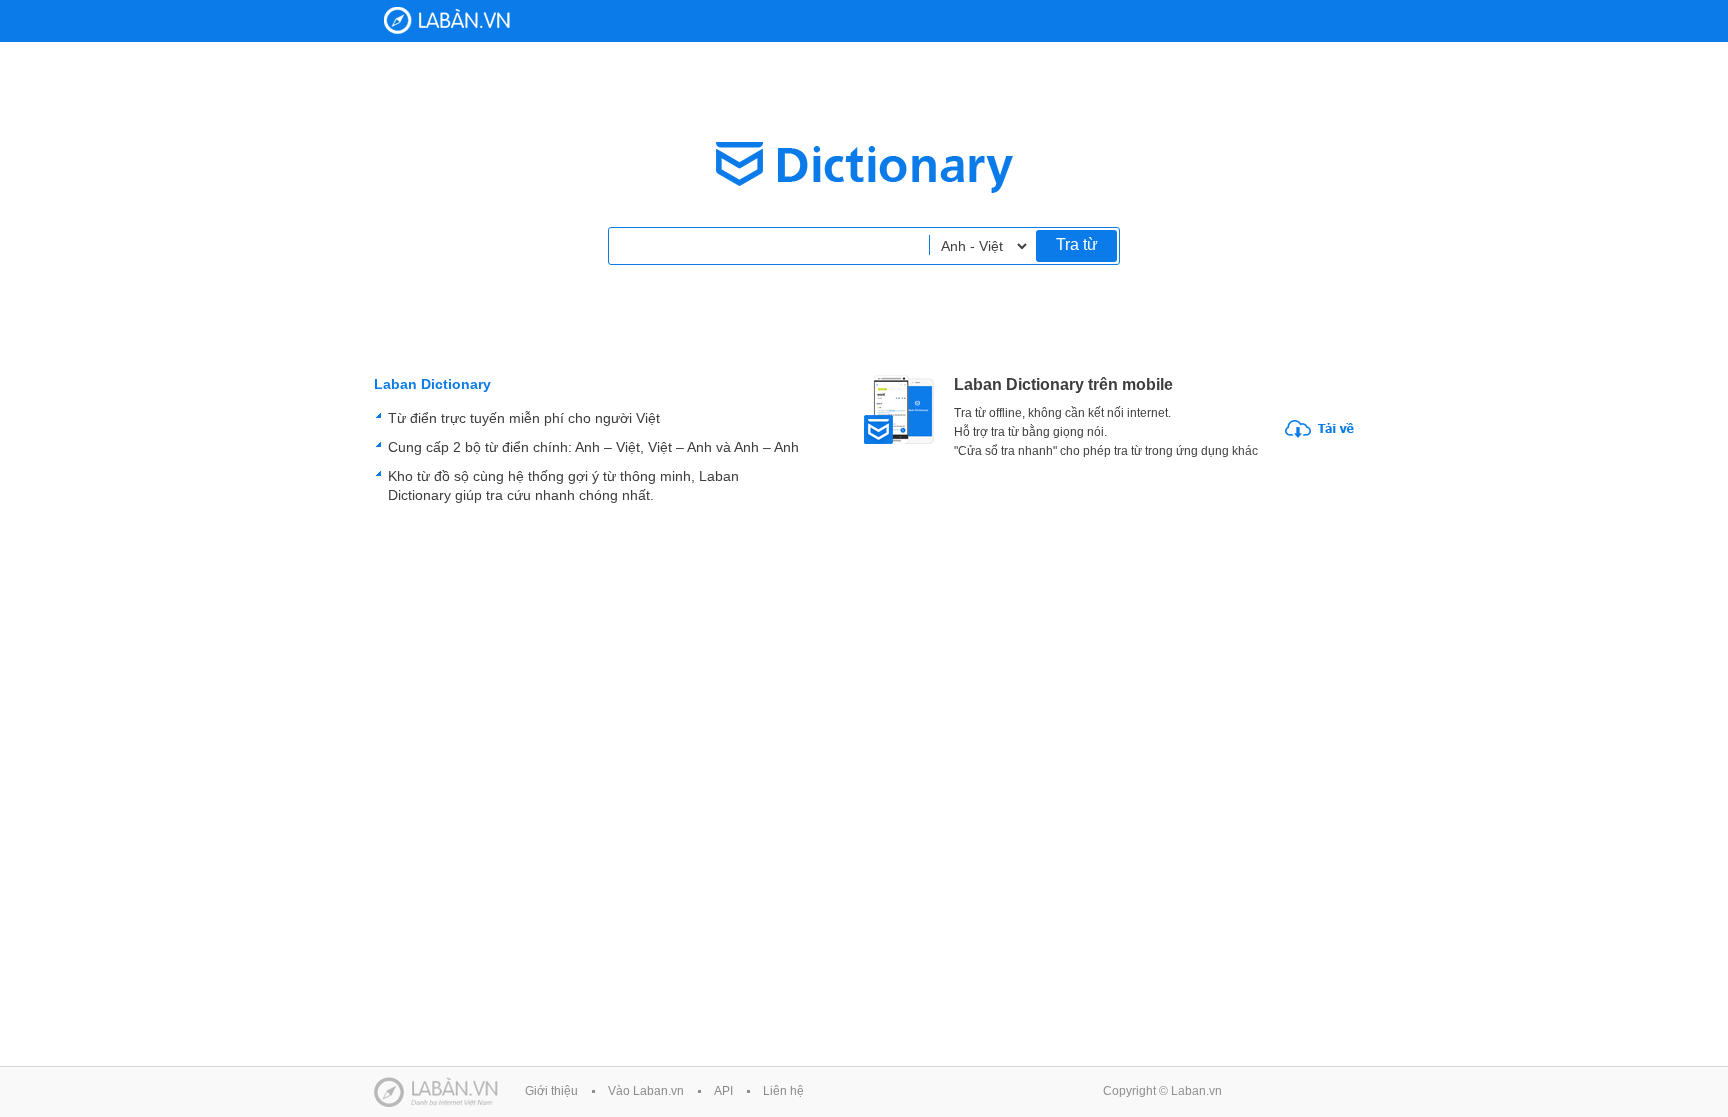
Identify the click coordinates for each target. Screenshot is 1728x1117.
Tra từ (1077, 244)
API (723, 1091)
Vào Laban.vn (646, 1091)
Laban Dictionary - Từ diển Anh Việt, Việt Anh (447, 20)
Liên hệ (783, 1091)
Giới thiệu (551, 1091)
